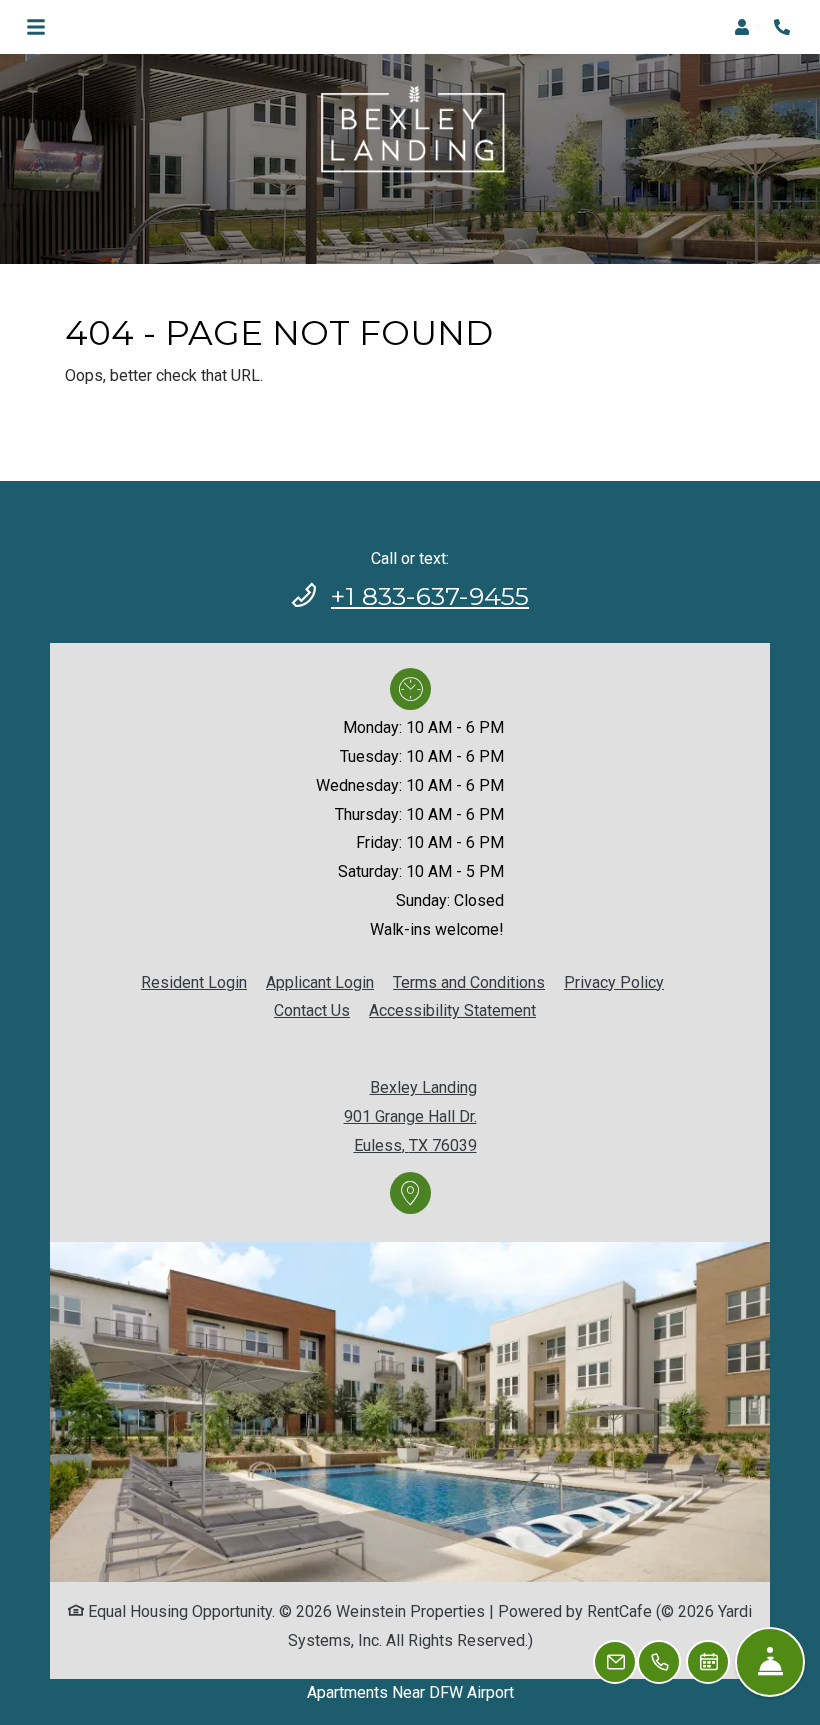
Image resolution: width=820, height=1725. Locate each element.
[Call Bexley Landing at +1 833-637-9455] (784, 27)
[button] (748, 27)
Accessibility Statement (452, 1010)
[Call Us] (659, 1662)
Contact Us (312, 1010)
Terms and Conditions (469, 982)
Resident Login (194, 982)
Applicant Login (320, 982)
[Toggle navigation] (36, 27)
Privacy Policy (614, 982)
